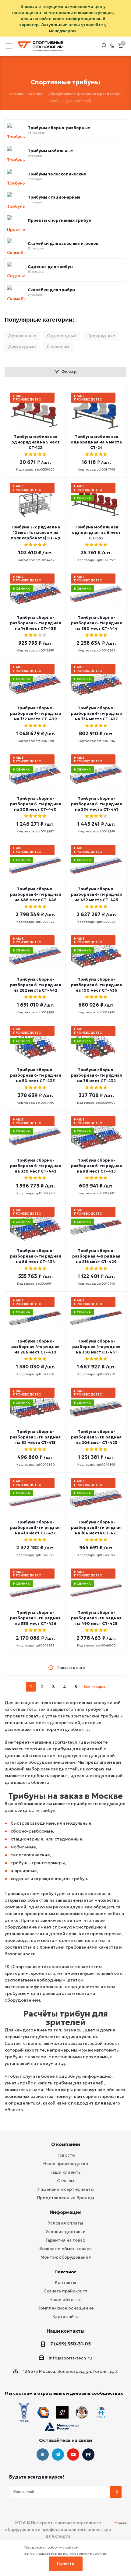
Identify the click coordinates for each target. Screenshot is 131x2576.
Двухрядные (22, 347)
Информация (66, 2212)
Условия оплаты (65, 2223)
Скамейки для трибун (51, 290)
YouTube (73, 2454)
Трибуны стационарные (54, 197)
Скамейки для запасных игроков (63, 244)
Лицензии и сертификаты (66, 2189)
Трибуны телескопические (57, 174)
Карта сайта (65, 2317)
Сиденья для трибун (50, 267)
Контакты (65, 2282)
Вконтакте (43, 2454)
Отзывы (66, 2181)
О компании (66, 2144)
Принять (65, 2563)
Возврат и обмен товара (65, 2249)
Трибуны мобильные (50, 151)
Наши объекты (65, 2299)
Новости (66, 2155)
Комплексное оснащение (66, 2308)
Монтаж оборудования (66, 2257)
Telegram (58, 2454)
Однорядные (62, 336)
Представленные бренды (65, 2198)
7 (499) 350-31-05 (71, 2344)
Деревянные (22, 336)
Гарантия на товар (65, 2240)
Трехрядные (101, 336)
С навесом (58, 347)
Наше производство (66, 2164)
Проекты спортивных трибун (60, 221)
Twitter (88, 2454)
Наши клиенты (65, 2172)
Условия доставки (66, 2232)
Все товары (94, 1687)
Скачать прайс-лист (65, 2291)
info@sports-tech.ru (70, 2358)
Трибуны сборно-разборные (59, 128)
